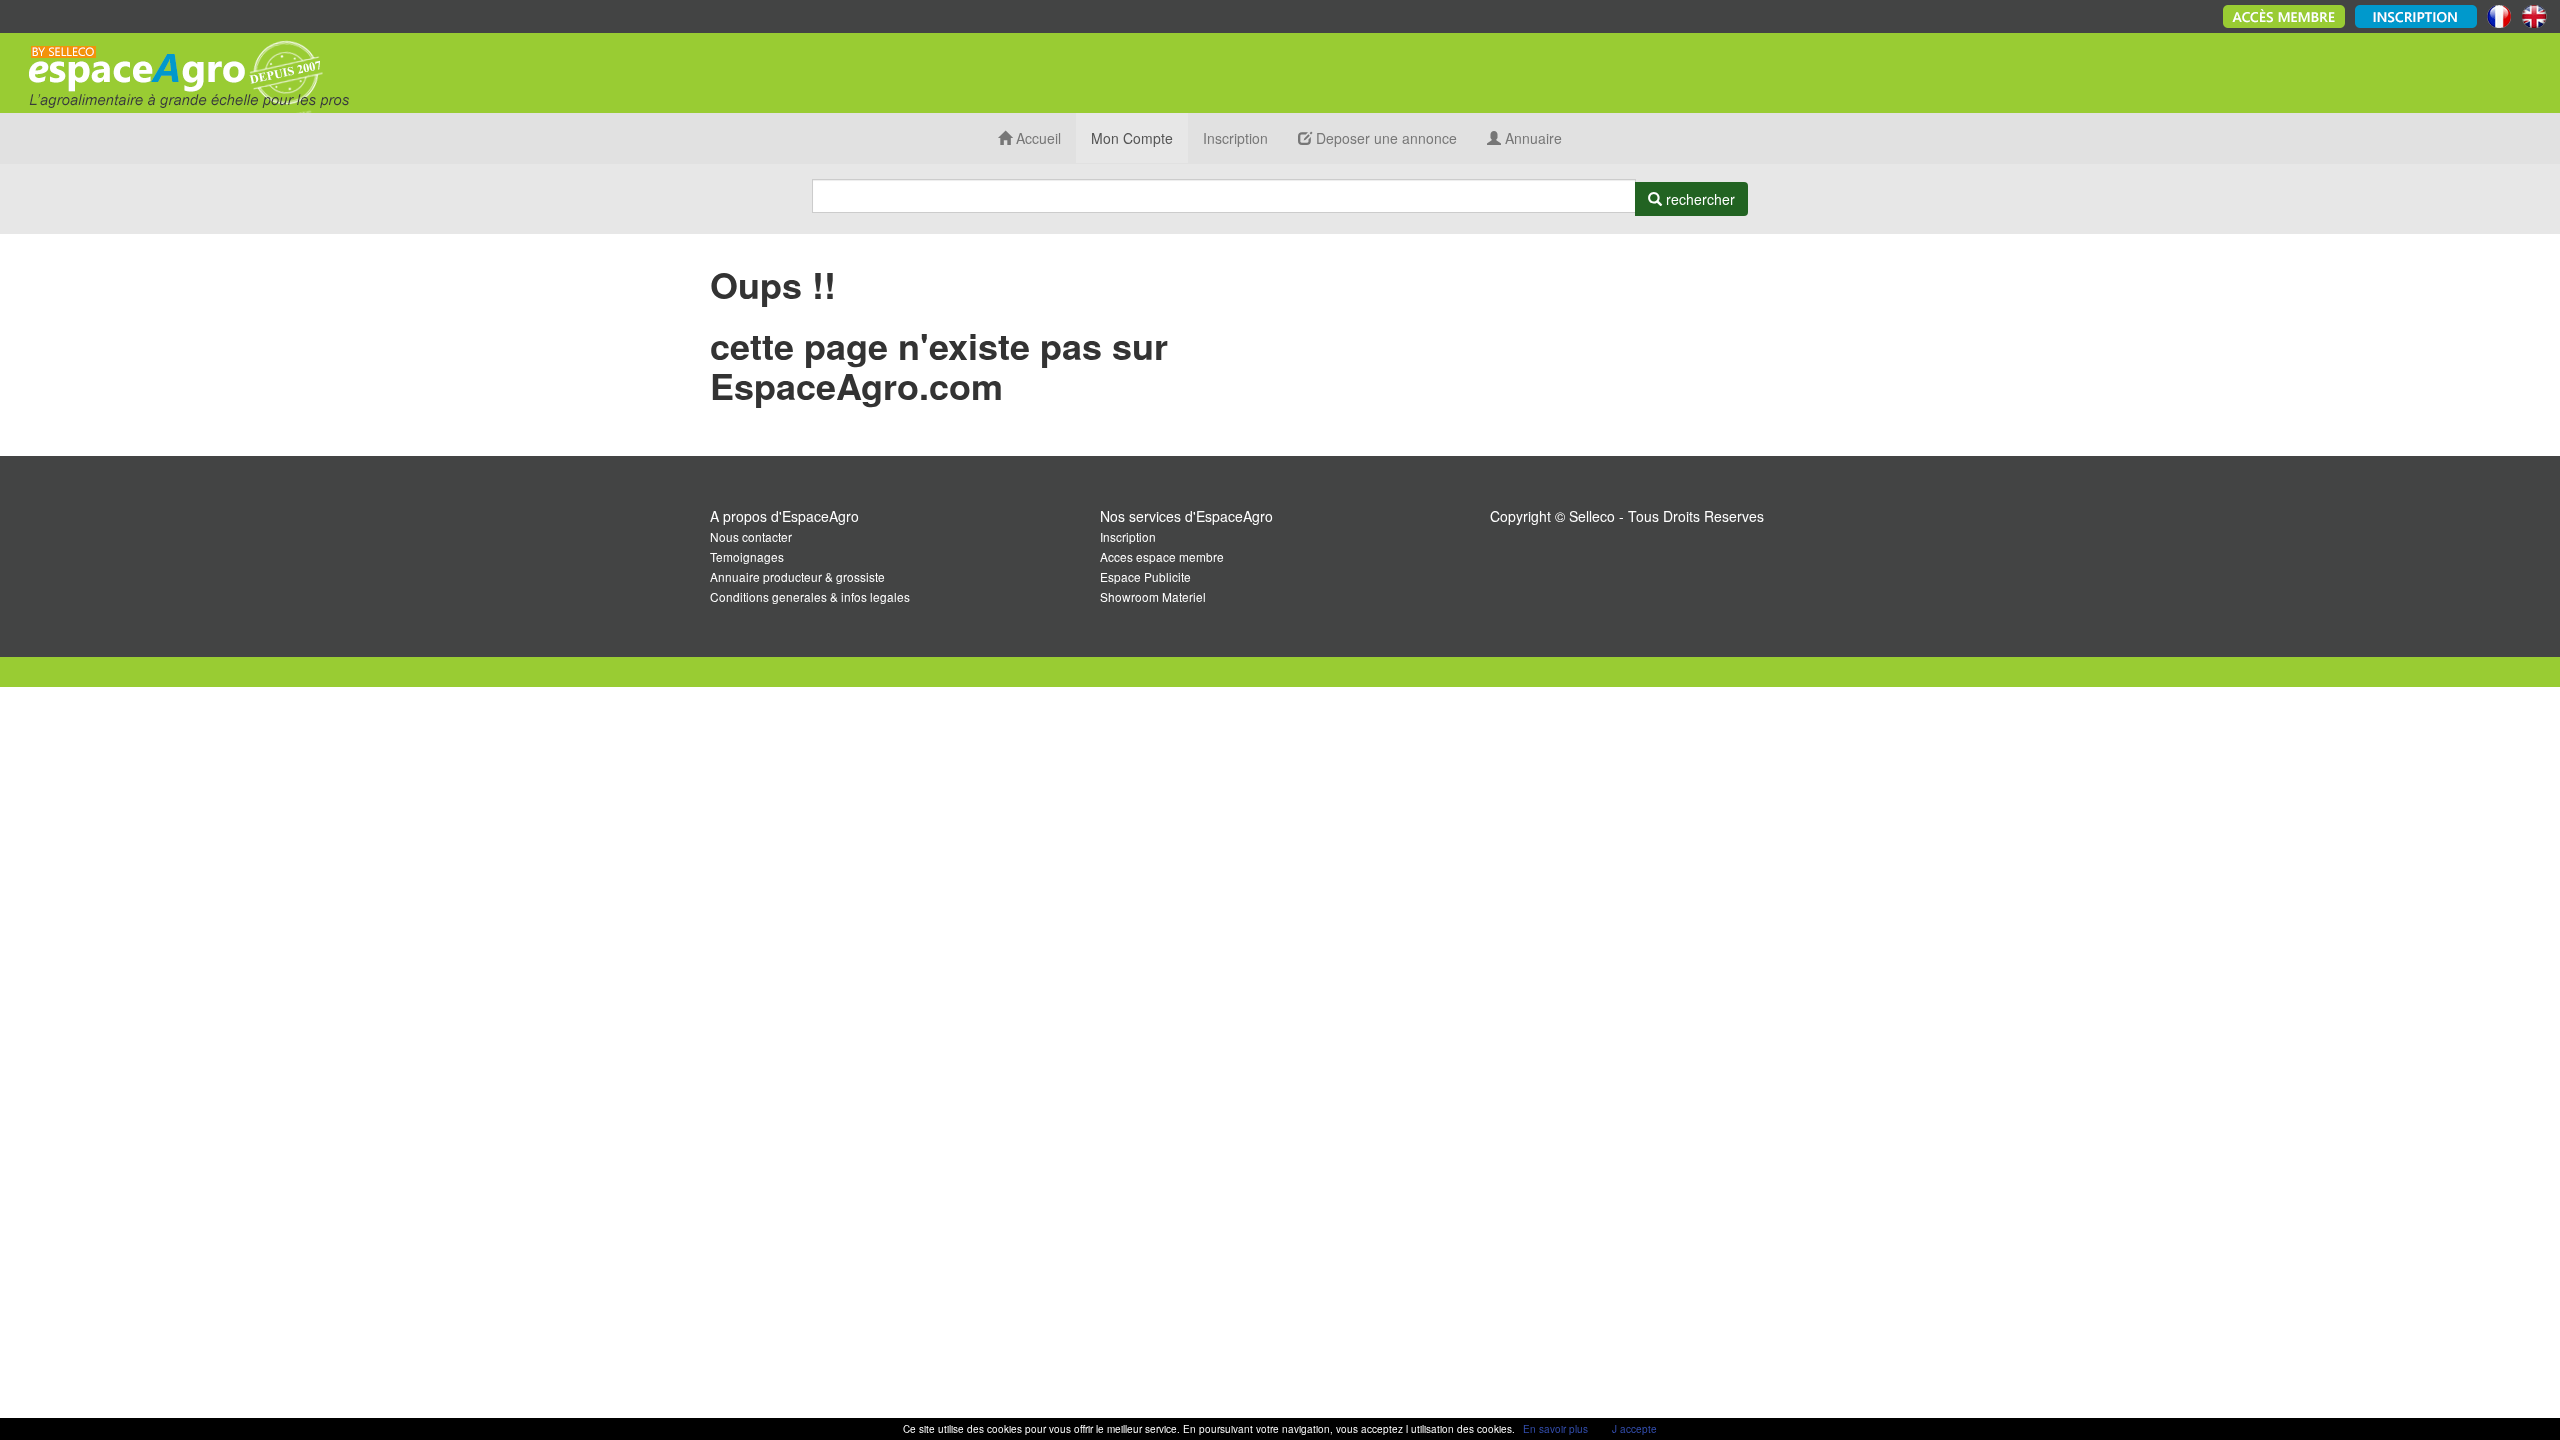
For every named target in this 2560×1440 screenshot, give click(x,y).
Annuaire (1531, 138)
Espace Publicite (1145, 576)
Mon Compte (1132, 138)
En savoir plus (1555, 1429)
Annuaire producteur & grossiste (797, 576)
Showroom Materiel (1153, 596)
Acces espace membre (1162, 556)
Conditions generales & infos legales (810, 596)
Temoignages (747, 556)
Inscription (1235, 138)
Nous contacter (751, 536)
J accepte (1634, 1429)
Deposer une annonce (1384, 138)
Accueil (1036, 138)
